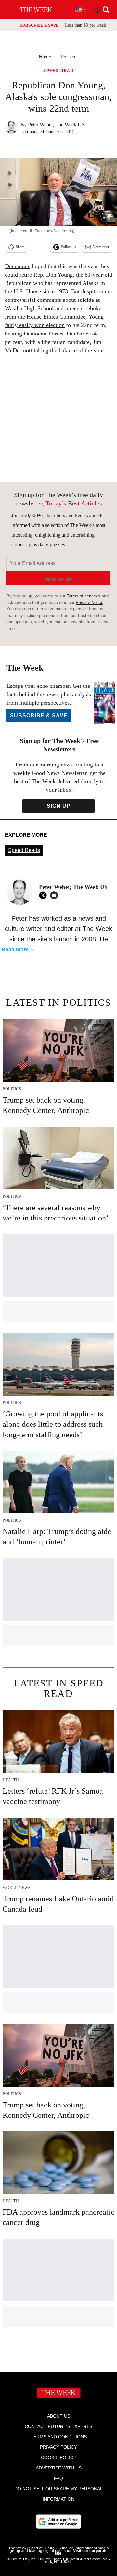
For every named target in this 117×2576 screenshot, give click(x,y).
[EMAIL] (56, 895)
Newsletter (101, 247)
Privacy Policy (58, 2447)
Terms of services (84, 596)
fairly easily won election (35, 325)
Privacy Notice (90, 602)
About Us (59, 2416)
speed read (58, 71)
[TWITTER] (45, 895)
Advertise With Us (59, 2468)
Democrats (18, 266)
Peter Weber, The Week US (56, 125)
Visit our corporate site (81, 2552)
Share (20, 247)
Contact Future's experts (58, 2426)
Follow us (69, 247)
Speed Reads (24, 850)
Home (45, 57)
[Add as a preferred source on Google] (58, 2522)
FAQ (58, 2478)
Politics (68, 57)
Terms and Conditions (59, 2437)
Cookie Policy (59, 2457)
